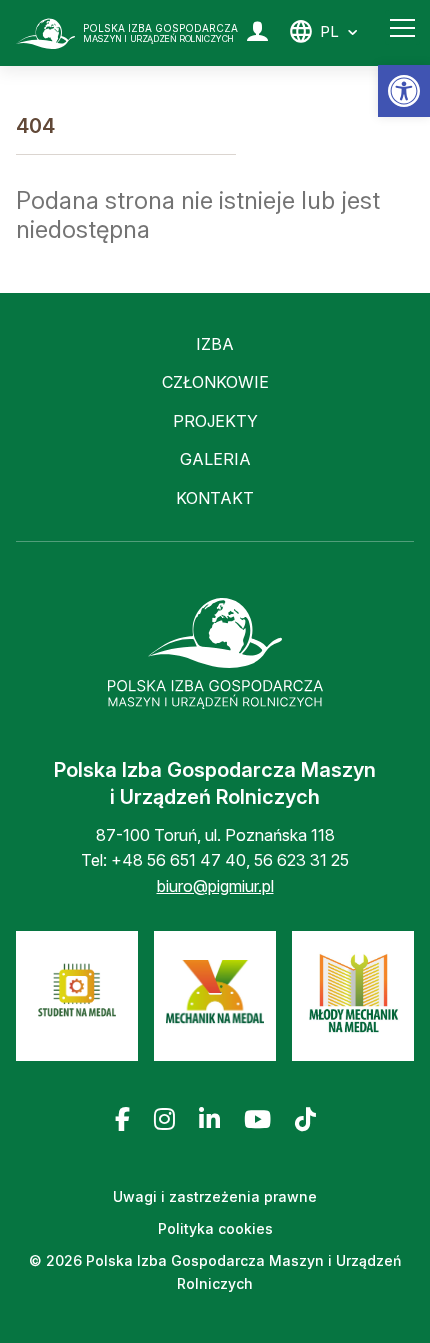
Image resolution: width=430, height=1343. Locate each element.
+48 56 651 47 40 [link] (178, 860)
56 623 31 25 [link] (301, 860)
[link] (404, 91)
